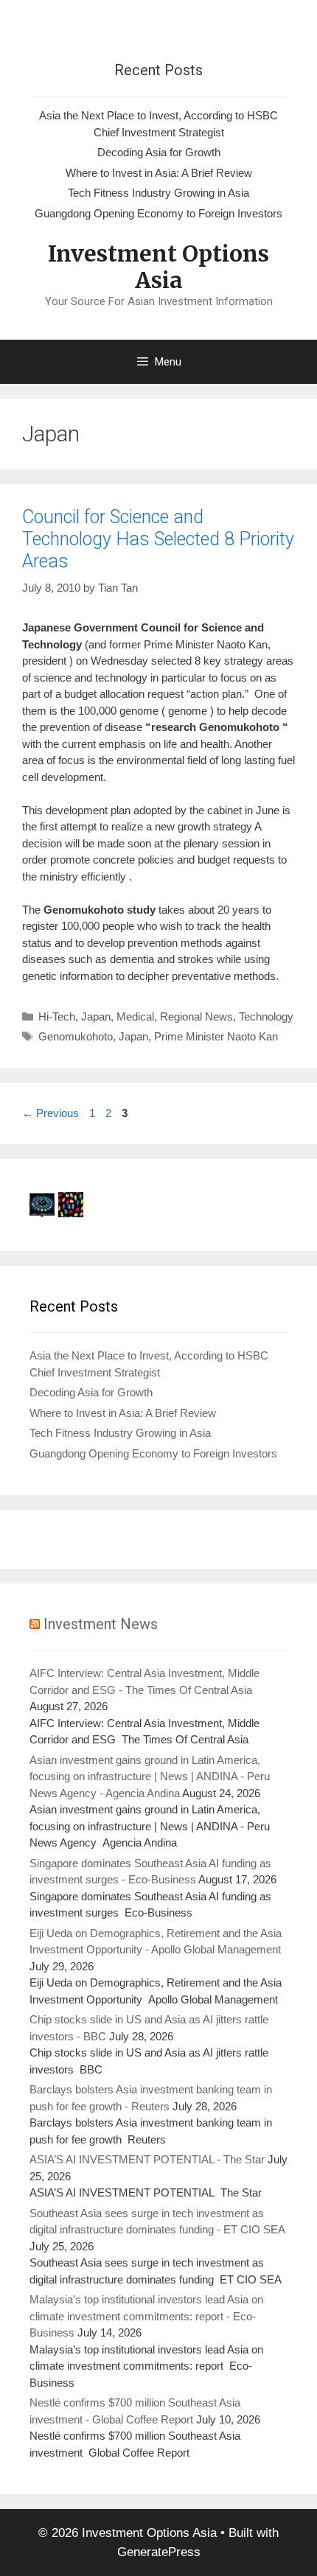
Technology (266, 1016)
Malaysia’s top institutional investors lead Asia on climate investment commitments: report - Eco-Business (146, 2316)
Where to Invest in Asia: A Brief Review (159, 173)
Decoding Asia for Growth (159, 152)
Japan (96, 1016)
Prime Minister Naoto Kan (216, 1036)
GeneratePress (159, 2552)
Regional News (196, 1016)
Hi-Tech (57, 1016)
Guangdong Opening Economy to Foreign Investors (158, 213)
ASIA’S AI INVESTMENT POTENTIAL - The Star (147, 2159)
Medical (135, 1016)
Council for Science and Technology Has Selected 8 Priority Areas (158, 539)
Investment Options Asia (158, 267)
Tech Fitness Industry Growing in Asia (158, 193)
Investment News (101, 1624)
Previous (50, 1113)
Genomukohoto (76, 1036)
